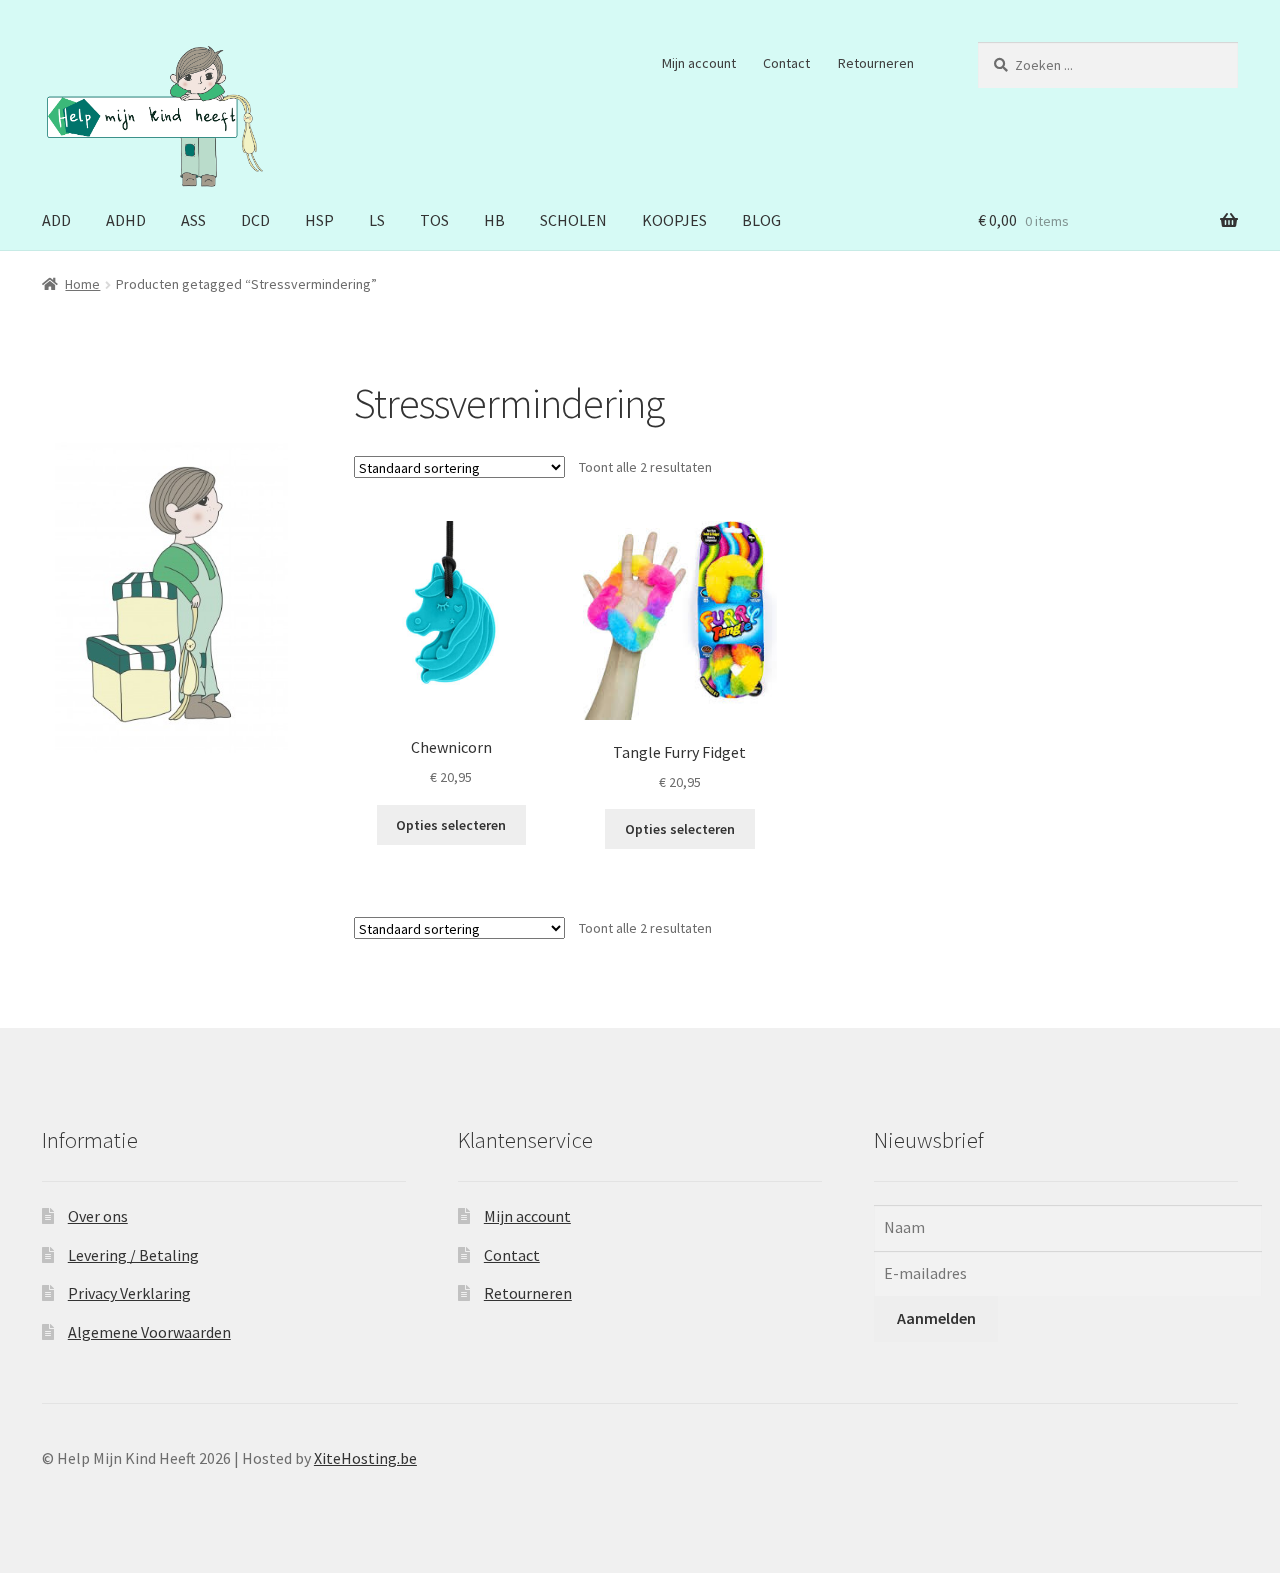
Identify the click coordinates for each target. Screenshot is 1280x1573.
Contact (786, 63)
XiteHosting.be (365, 1458)
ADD (56, 220)
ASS (193, 220)
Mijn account (699, 63)
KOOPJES (674, 220)
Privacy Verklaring (129, 1293)
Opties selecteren (451, 825)
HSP (319, 220)
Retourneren (876, 63)
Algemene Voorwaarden (149, 1332)
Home (82, 284)
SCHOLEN (573, 220)
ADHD (126, 220)
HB (494, 220)
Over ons (98, 1216)
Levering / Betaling (133, 1255)
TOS (434, 220)
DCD (255, 220)
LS (377, 220)
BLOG (761, 220)
